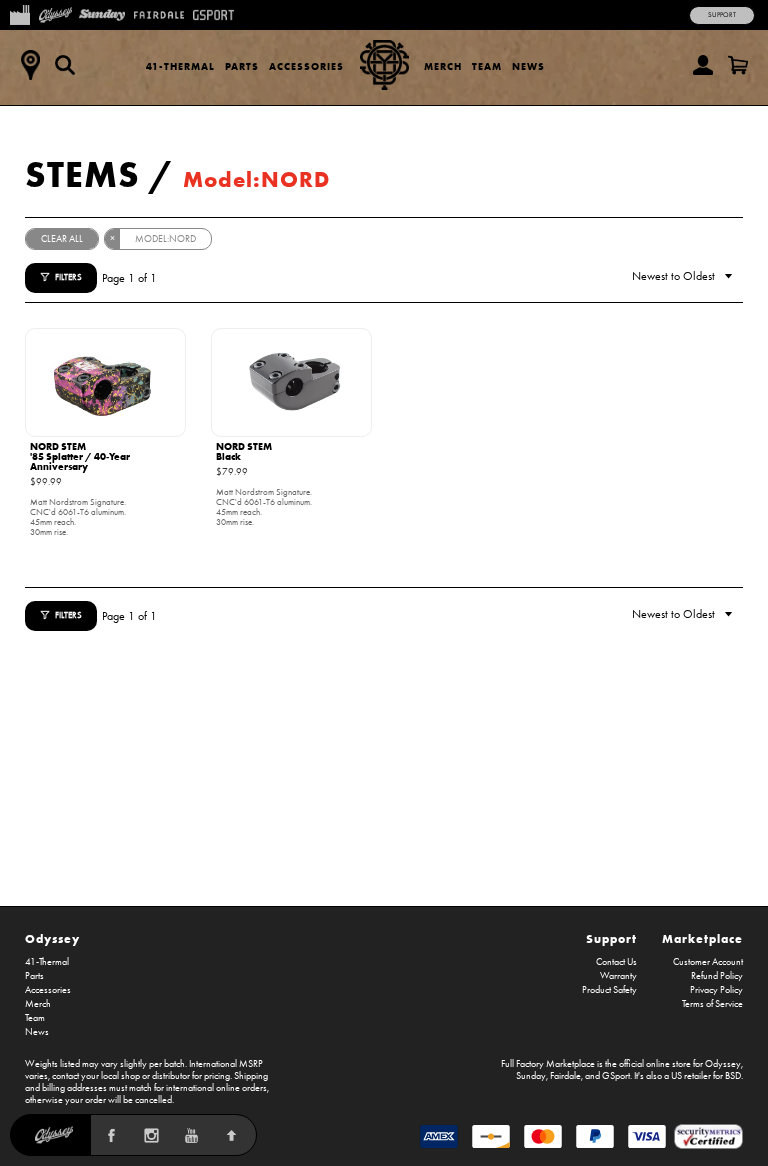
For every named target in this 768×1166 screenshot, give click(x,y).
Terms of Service (712, 1004)
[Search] (65, 65)
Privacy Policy (716, 990)
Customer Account (708, 962)
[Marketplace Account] (703, 65)
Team (487, 66)
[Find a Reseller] (30, 65)
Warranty (618, 976)
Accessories (306, 66)
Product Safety (609, 990)
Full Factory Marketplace (548, 1064)
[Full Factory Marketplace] (19, 13)
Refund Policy (717, 976)
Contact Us (616, 962)
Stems (82, 174)
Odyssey (52, 938)
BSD (733, 1076)
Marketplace (702, 938)
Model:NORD (256, 179)
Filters (68, 277)
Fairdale (565, 1076)
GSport (616, 1076)
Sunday (531, 1076)
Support (722, 15)
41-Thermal (180, 66)
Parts (242, 66)
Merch (443, 66)
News (528, 66)
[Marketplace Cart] (738, 65)
